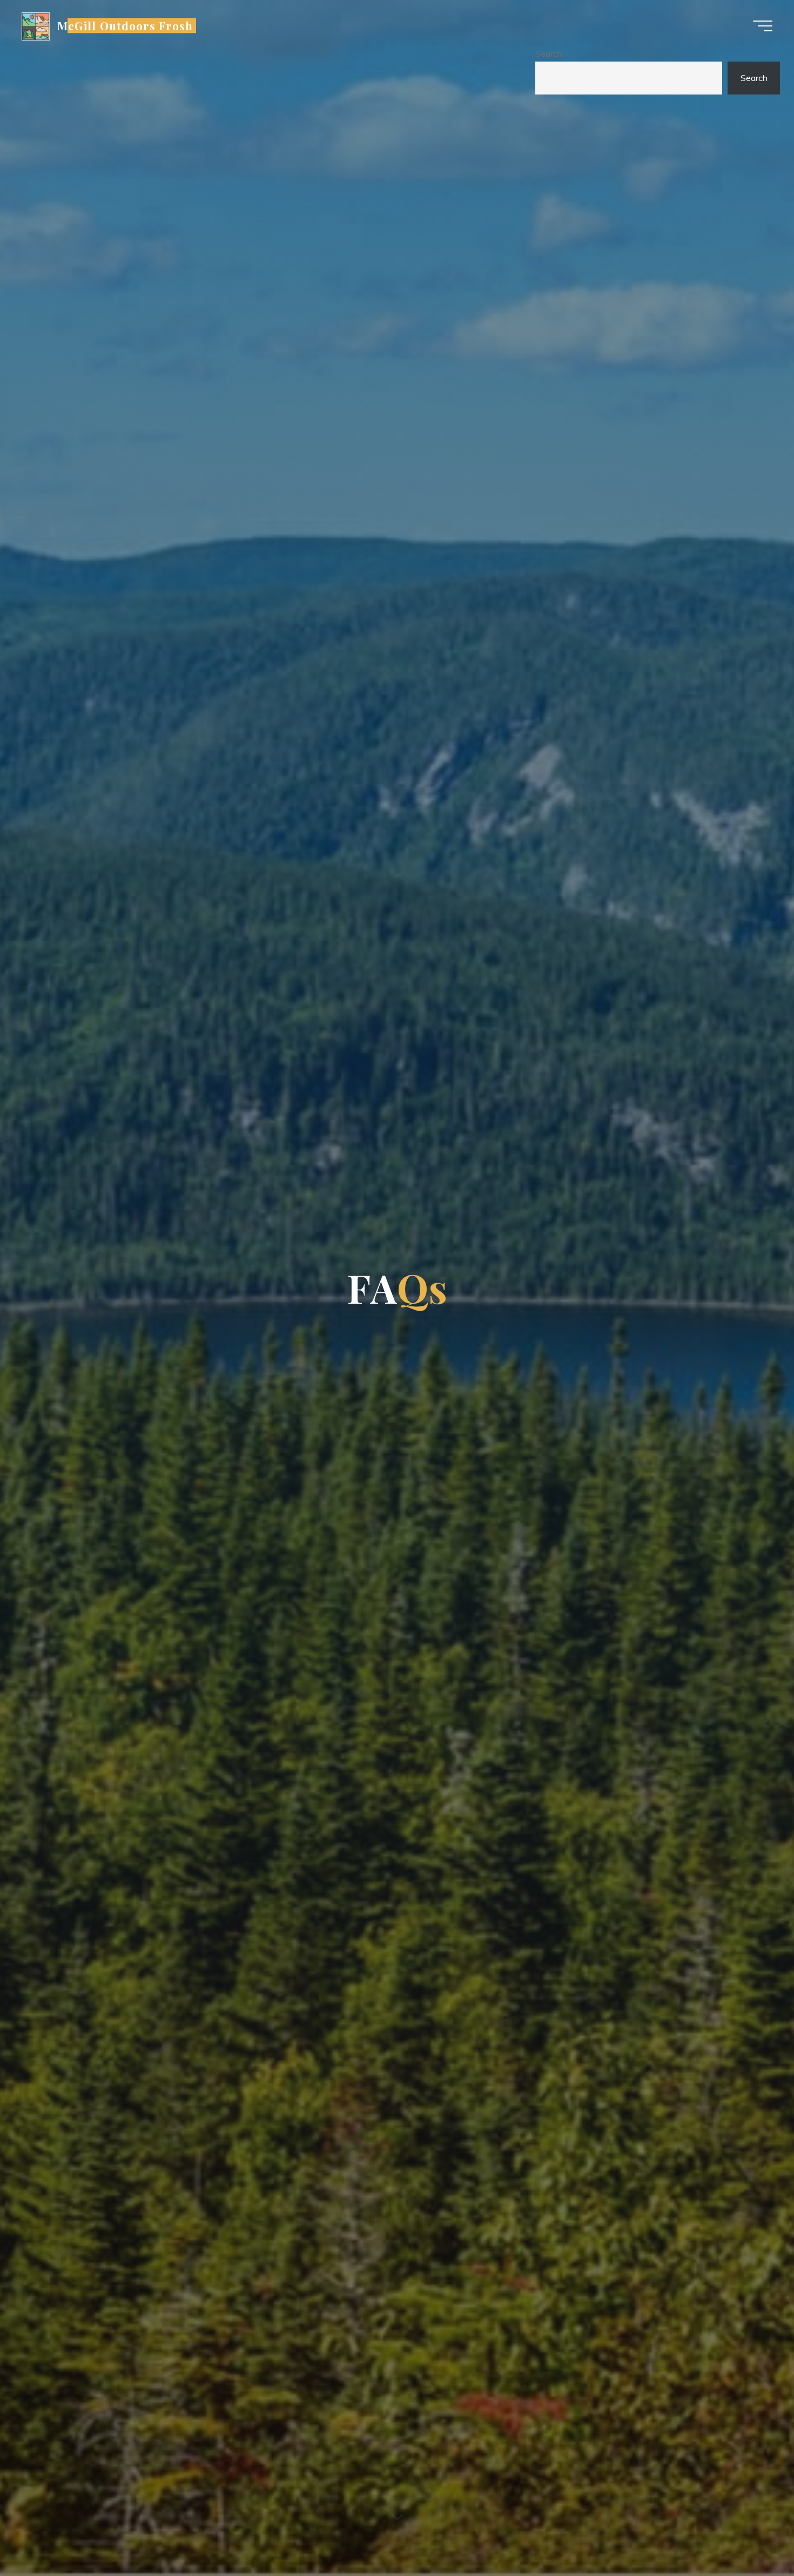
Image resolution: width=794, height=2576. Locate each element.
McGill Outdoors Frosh (125, 25)
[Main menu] (763, 26)
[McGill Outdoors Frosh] (36, 25)
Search (549, 53)
